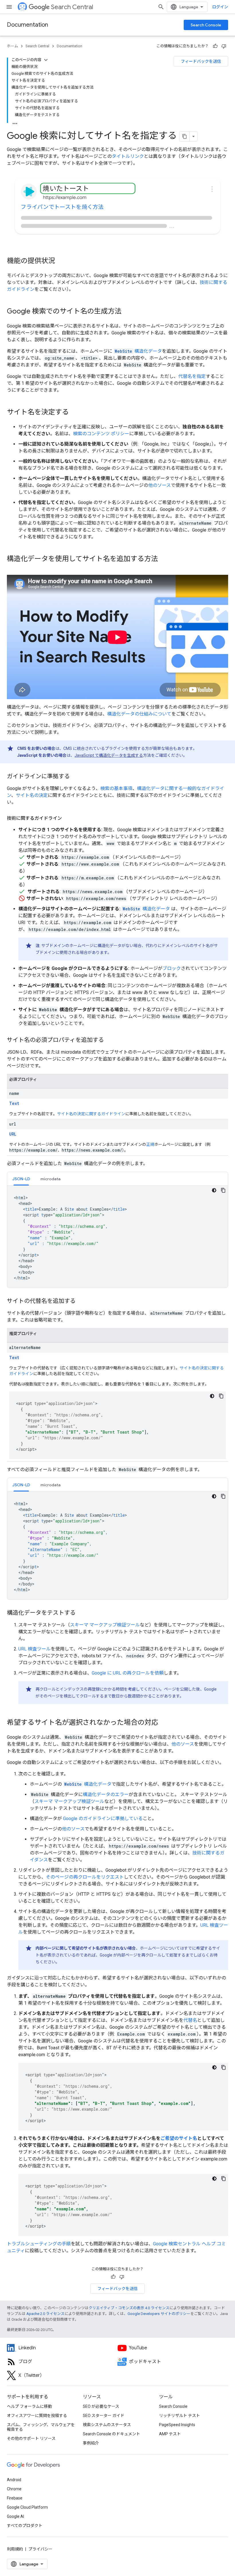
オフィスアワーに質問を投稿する (37, 2416)
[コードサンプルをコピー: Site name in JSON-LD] (223, 1190)
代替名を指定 (192, 376)
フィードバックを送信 (201, 61)
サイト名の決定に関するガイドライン (91, 1114)
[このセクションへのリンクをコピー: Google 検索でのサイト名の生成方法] (127, 312)
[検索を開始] (161, 7)
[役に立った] (215, 46)
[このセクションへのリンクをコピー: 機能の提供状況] (61, 261)
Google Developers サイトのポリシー (159, 2314)
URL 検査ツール (35, 1649)
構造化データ (138, 351)
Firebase (15, 2498)
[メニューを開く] (9, 7)
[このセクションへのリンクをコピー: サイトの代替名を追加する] (81, 1301)
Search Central (72, 7)
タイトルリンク (128, 156)
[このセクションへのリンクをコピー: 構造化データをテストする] (81, 1613)
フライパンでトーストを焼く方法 (62, 207)
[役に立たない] (224, 46)
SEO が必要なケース (101, 2406)
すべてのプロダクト (25, 2526)
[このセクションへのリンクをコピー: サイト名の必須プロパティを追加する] (110, 1040)
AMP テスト (170, 2434)
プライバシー (40, 2549)
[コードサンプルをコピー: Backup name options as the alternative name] (224, 2067)
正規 (150, 1144)
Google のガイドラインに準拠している (103, 1819)
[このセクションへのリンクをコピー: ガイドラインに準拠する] (76, 777)
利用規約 (15, 2549)
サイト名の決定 (32, 795)
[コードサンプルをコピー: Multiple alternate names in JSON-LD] (221, 1396)
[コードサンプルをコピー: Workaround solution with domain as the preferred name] (224, 2179)
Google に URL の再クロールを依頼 (128, 1673)
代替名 (190, 2020)
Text (14, 1103)
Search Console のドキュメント (111, 2434)
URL (13, 1134)
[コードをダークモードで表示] (214, 1190)
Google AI (15, 2516)
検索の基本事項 (116, 788)
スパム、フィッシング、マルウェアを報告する (41, 2427)
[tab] (21, 1179)
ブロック (172, 968)
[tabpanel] (117, 1237)
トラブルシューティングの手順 (39, 2244)
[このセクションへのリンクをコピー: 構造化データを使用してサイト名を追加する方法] (164, 559)
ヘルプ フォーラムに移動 (29, 2406)
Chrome (14, 2489)
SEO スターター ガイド (104, 2416)
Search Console (206, 25)
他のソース (159, 485)
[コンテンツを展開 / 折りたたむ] (46, 60)
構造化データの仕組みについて (139, 714)
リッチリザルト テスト (180, 2416)
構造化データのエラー (106, 1794)
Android (14, 2480)
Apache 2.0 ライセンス (45, 2314)
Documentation (28, 25)
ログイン (220, 7)
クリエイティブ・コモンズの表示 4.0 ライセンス (129, 2308)
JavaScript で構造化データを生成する (109, 755)
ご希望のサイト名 (179, 2138)
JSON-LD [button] (21, 1179)
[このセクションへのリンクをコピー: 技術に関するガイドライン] (68, 818)
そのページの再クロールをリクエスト (85, 1877)
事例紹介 (91, 2443)
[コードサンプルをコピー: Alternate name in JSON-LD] (223, 1496)
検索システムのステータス (107, 2425)
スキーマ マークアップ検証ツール (105, 1625)
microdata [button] (50, 1179)
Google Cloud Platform (27, 2507)
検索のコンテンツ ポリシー (101, 434)
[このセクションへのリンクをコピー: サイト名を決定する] (75, 413)
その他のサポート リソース (31, 2438)
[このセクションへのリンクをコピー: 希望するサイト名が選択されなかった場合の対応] (166, 1723)
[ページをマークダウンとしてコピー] (185, 136)
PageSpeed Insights (177, 2425)
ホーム (12, 46)
